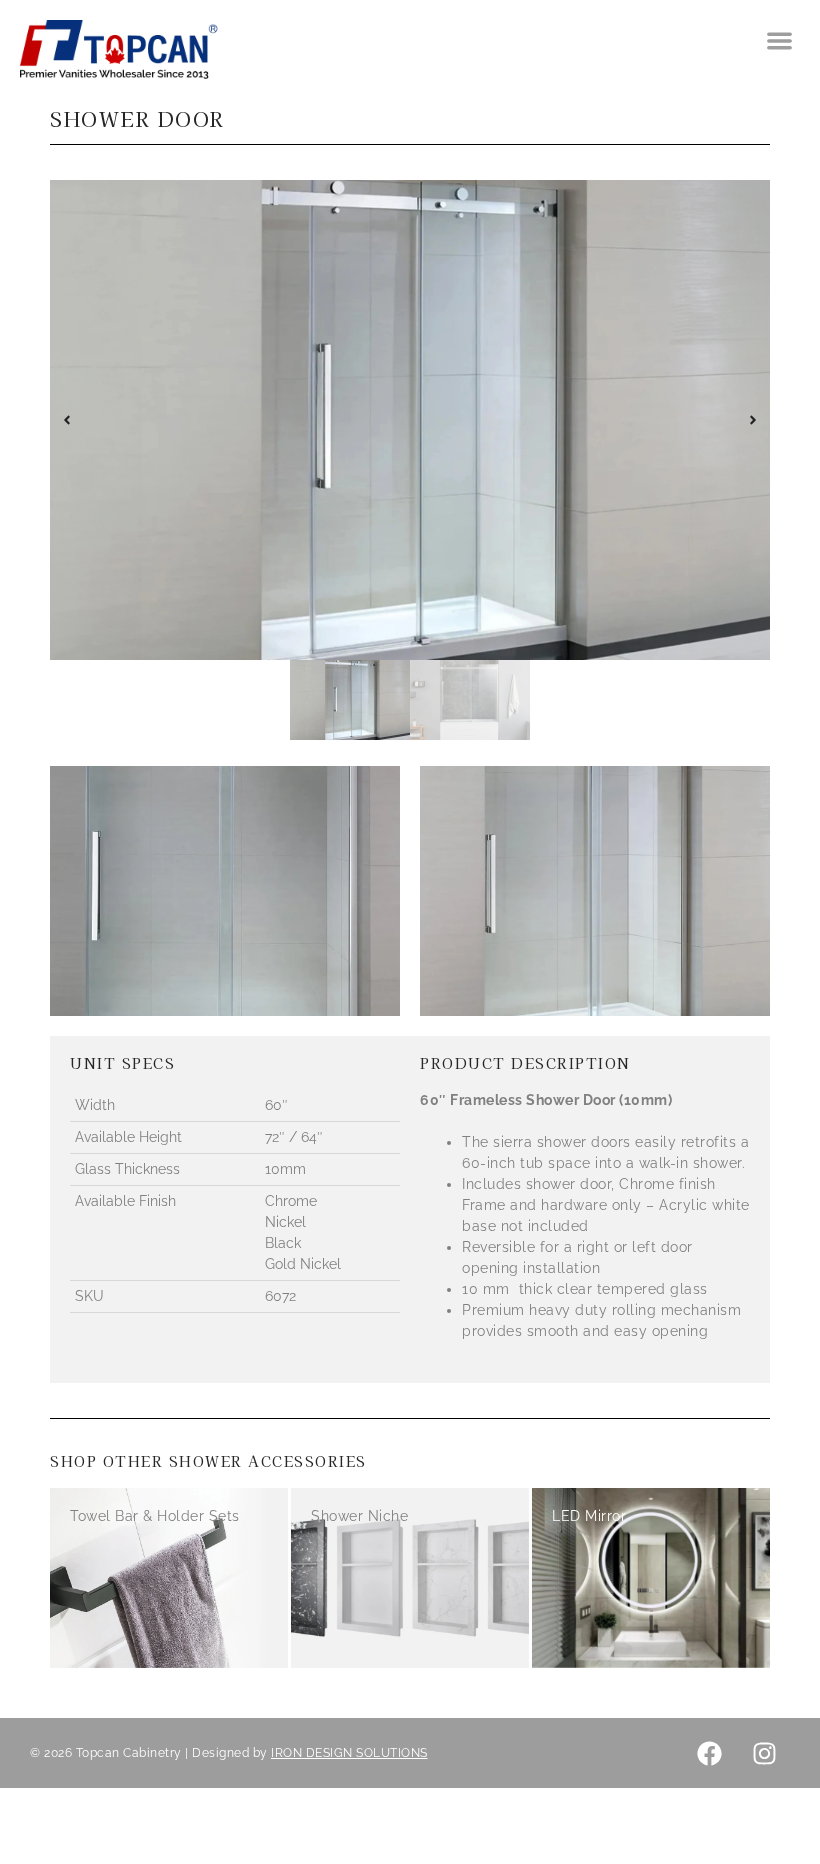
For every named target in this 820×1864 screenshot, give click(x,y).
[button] (780, 40)
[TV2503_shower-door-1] (410, 420)
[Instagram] (765, 1753)
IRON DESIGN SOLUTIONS (349, 1753)
